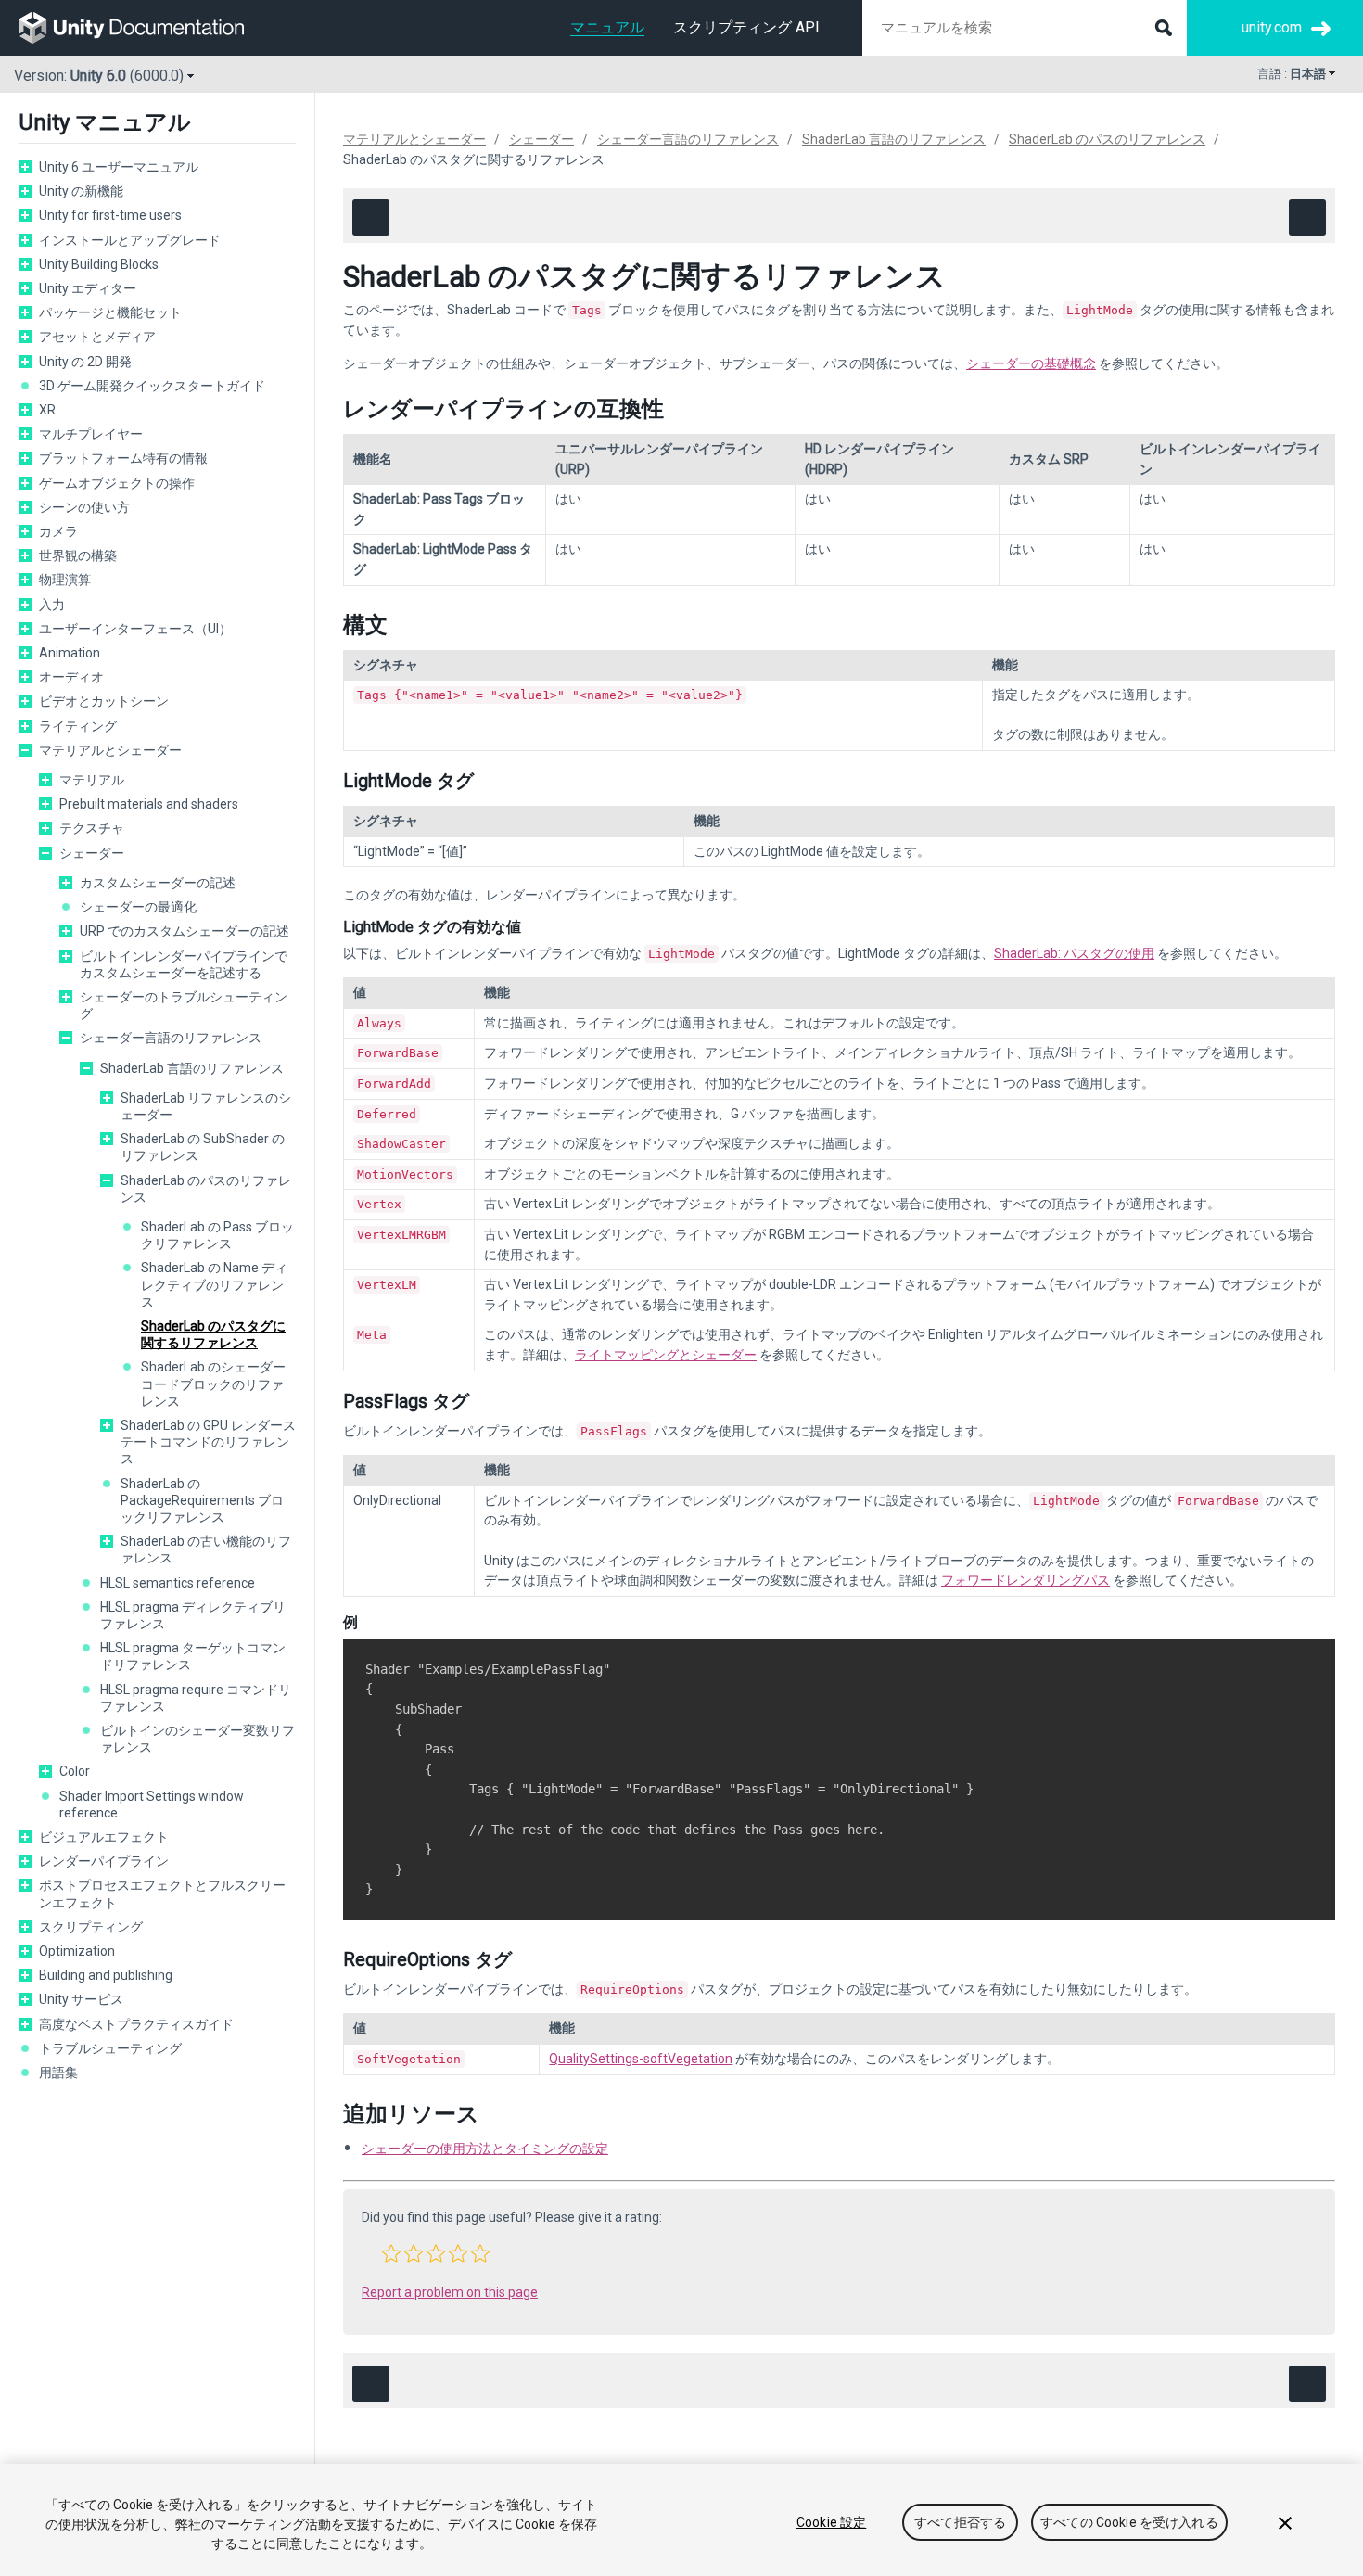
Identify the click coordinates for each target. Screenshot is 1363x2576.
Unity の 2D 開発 (85, 362)
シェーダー (92, 853)
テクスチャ (92, 828)
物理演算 (65, 580)
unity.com (1272, 27)
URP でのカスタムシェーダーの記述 (185, 931)
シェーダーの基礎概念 (1031, 363)
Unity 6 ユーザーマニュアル (119, 167)
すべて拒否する (960, 2522)
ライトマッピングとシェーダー (666, 1355)
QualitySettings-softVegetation (641, 2059)
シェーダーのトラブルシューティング (184, 1005)
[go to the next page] (1307, 217)
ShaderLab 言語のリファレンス (192, 1068)
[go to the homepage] (144, 28)
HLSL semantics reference (178, 1583)
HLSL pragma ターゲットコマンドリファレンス (193, 1656)
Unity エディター (88, 288)
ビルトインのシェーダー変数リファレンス (197, 1739)
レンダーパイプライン (104, 1861)
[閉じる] (1285, 2523)
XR (47, 410)
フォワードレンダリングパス (1025, 1580)
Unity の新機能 (81, 191)
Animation (70, 653)
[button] (391, 2253)
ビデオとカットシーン (104, 701)
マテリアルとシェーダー (110, 750)
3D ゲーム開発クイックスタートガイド (152, 386)
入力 (52, 605)
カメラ (58, 531)
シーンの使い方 (84, 507)
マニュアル (607, 27)
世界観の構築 (78, 555)
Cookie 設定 (831, 2522)
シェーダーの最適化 (138, 907)
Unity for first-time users (110, 215)
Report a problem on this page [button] (450, 2292)
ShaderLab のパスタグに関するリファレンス (213, 1334)
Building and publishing (106, 1975)
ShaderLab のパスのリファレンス (206, 1189)
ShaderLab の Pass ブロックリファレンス (217, 1235)
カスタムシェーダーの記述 (158, 883)
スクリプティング (91, 1927)
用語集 (58, 2072)
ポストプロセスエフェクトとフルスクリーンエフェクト (162, 1894)
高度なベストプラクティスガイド (136, 2024)
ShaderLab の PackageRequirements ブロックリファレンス (202, 1500)
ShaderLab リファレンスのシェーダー (206, 1106)
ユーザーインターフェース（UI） (135, 629)
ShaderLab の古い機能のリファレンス (206, 1549)
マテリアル (92, 780)
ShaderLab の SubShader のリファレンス (203, 1147)
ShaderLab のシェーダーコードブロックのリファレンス (213, 1384)
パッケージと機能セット (110, 312)
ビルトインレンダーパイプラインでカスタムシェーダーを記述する (184, 964)
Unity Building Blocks (99, 264)
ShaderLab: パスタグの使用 (1074, 953)
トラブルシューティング (110, 2048)
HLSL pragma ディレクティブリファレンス (193, 1615)
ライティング (78, 726)
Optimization (77, 1951)
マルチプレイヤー (91, 434)
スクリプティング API (746, 27)
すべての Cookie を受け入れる (1129, 2522)
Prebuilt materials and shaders (149, 804)
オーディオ (71, 677)
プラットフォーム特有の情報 (123, 458)
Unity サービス (81, 1999)
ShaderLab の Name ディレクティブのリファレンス (214, 1284)
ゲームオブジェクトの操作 (117, 483)
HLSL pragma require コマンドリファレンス (196, 1698)
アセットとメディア (97, 337)
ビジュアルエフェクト (104, 1837)
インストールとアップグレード (130, 240)
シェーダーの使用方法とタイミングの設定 (485, 2149)
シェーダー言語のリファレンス (171, 1038)
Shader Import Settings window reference (152, 1804)
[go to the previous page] (371, 217)
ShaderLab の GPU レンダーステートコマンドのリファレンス (208, 1442)
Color (75, 1771)
